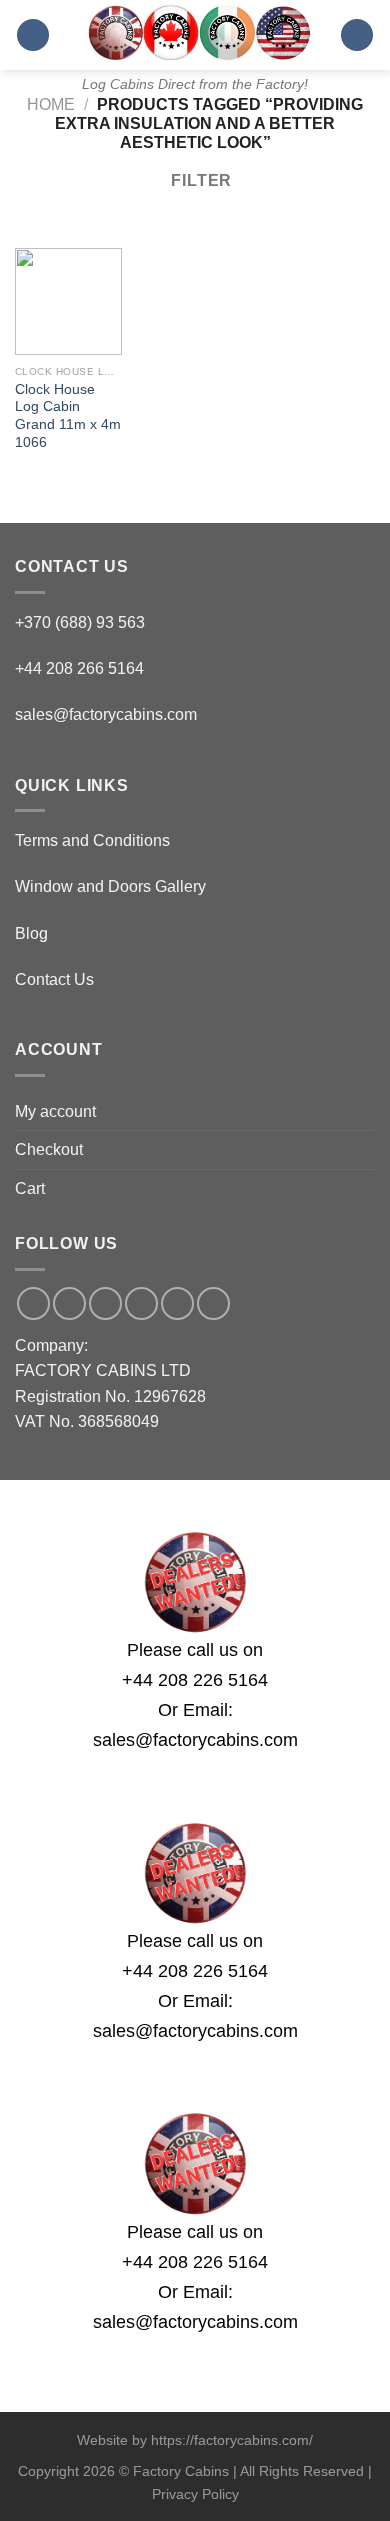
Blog (31, 933)
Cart (30, 1188)
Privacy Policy (195, 2494)
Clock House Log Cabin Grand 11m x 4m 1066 (68, 416)
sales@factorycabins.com (106, 714)
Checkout (49, 1149)
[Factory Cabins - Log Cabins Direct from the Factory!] (195, 32)
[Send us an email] (105, 1303)
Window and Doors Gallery (110, 886)
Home (51, 104)
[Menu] (33, 35)
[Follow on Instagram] (69, 1303)
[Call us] (141, 1303)
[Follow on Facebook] (33, 1303)
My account (55, 1111)
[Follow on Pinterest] (177, 1303)
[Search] (357, 35)
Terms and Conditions (92, 840)
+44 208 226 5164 (195, 1680)
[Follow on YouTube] (213, 1303)
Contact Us (54, 979)
